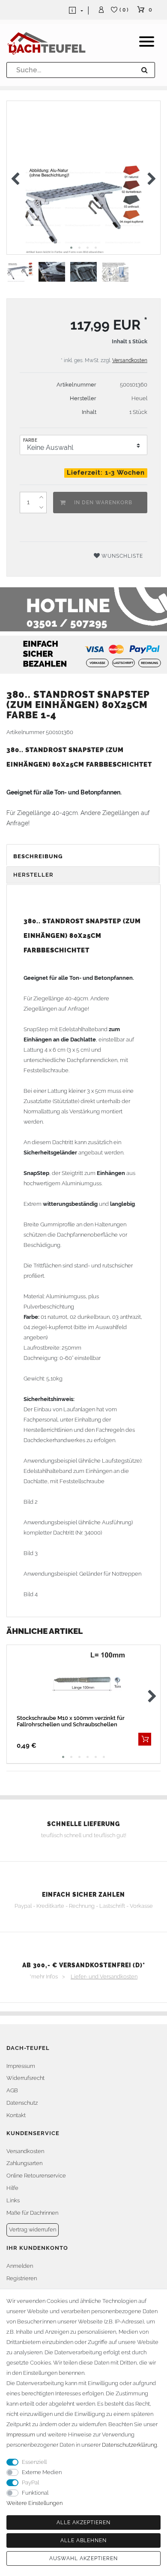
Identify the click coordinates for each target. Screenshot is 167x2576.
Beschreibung (38, 856)
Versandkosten (130, 360)
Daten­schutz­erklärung (130, 2445)
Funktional (35, 2493)
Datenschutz (22, 2103)
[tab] (83, 857)
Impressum (21, 2066)
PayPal (30, 2482)
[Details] (145, 1739)
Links (13, 2200)
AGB (12, 2090)
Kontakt (16, 2115)
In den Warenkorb (103, 503)
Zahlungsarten (24, 2163)
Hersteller (33, 875)
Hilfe (12, 2188)
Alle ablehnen (83, 2540)
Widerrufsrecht (25, 2078)
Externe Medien (42, 2472)
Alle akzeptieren (83, 2522)
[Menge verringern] (41, 508)
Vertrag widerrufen (33, 2229)
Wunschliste (121, 556)
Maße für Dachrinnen (32, 2213)
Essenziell (34, 2462)
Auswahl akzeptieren (83, 2558)
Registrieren (22, 2278)
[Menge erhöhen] (41, 497)
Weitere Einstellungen (34, 2503)
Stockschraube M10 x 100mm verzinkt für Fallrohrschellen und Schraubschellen (71, 1721)
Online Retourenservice (36, 2176)
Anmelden (20, 2266)
